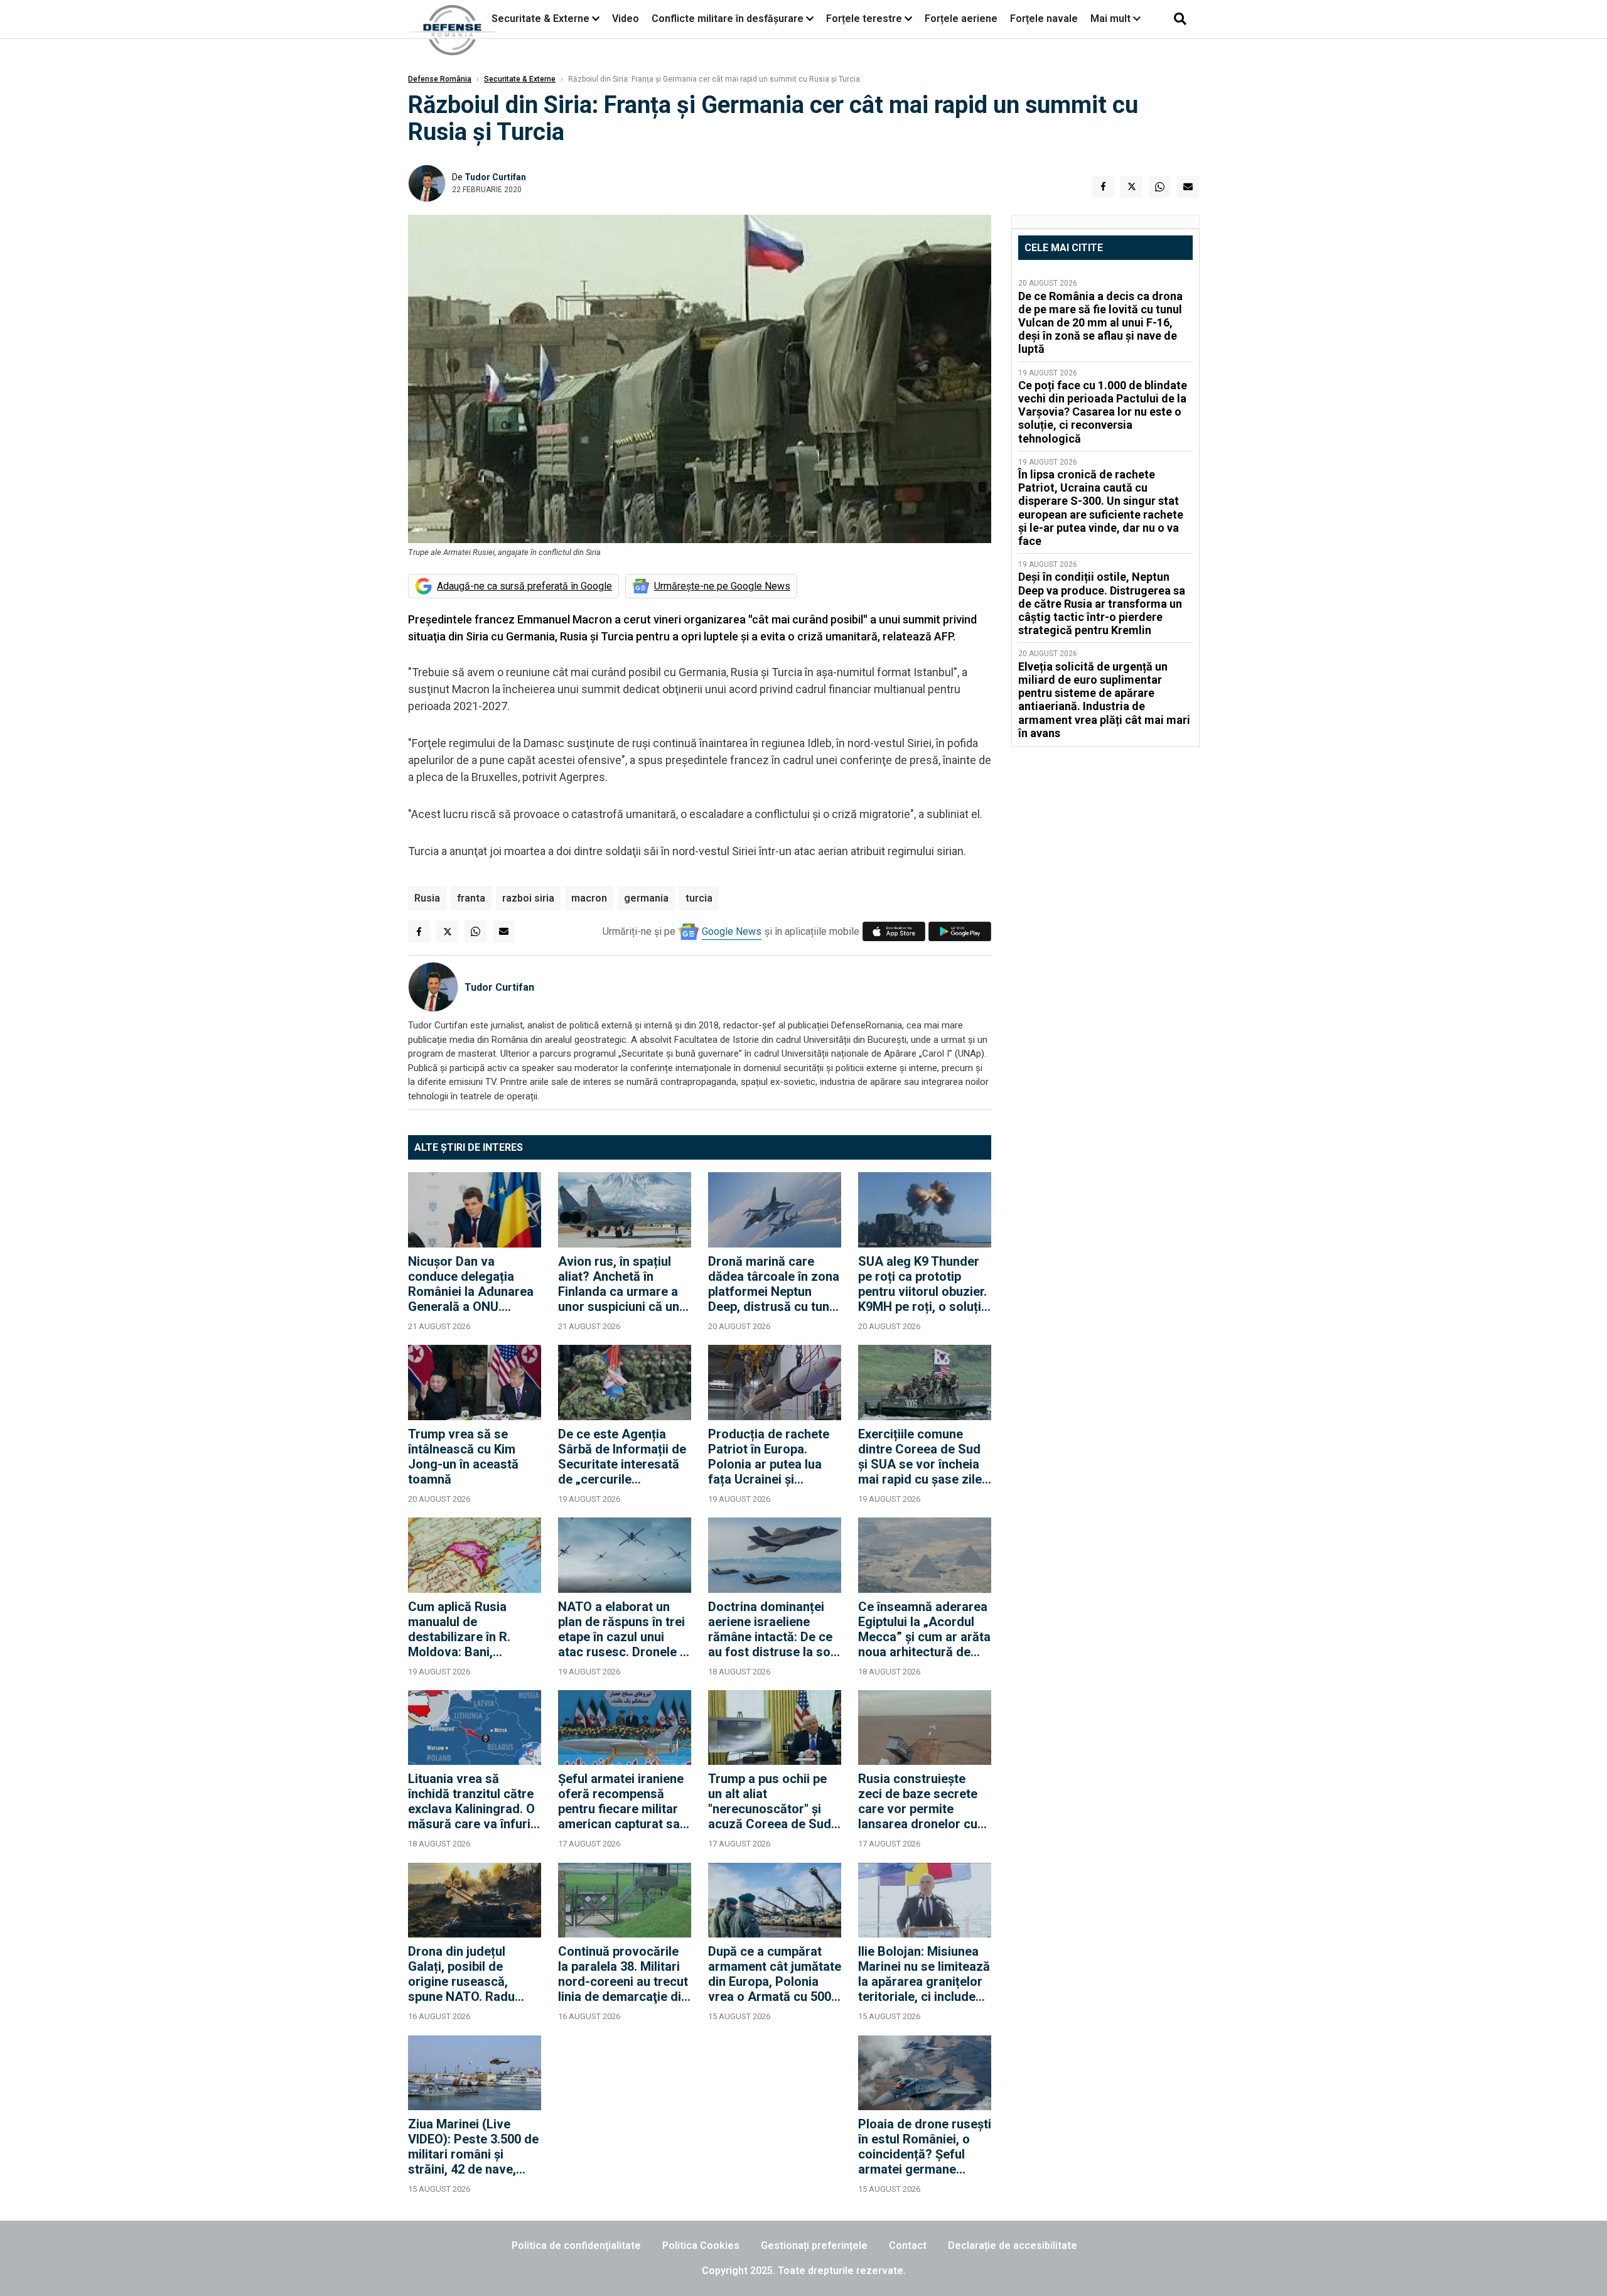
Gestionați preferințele (814, 2245)
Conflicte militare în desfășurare (728, 19)
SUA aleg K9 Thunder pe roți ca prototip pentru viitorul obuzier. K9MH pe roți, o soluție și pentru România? (923, 1284)
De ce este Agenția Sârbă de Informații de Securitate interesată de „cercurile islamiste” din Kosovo (622, 1457)
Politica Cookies (701, 2245)
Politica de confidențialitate (576, 2245)
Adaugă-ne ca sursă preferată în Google (524, 586)
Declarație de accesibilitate (1013, 2245)
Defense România (440, 79)
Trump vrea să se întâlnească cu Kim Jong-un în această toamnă (463, 1457)
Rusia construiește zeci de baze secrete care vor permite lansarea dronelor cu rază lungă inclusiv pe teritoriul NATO (920, 1801)
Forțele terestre (864, 19)
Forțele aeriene (961, 19)
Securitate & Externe (540, 19)
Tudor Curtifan (495, 177)
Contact (908, 2245)
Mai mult (1112, 19)
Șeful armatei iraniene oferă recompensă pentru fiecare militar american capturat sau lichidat (622, 1801)
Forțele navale (1044, 19)
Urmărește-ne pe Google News (722, 586)
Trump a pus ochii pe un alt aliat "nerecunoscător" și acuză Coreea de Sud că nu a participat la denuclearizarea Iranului (770, 1801)
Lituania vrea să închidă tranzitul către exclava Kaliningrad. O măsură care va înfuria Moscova (473, 1801)
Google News (732, 931)
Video (626, 19)
